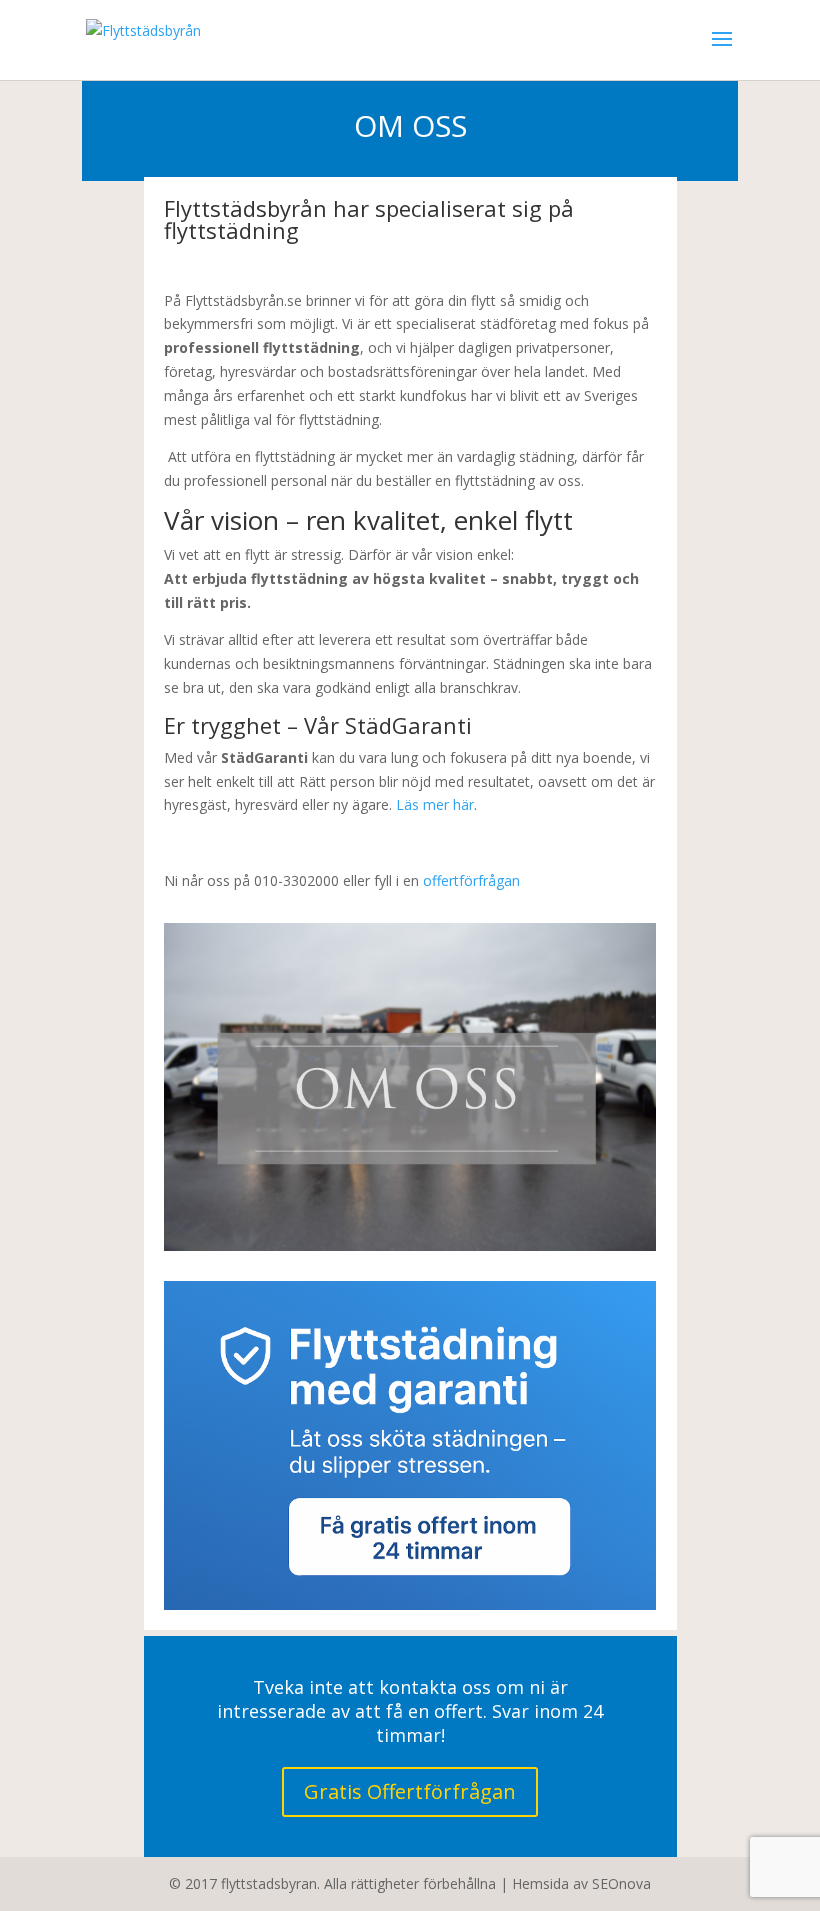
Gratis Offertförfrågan (410, 1791)
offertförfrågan (471, 880)
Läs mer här (435, 804)
